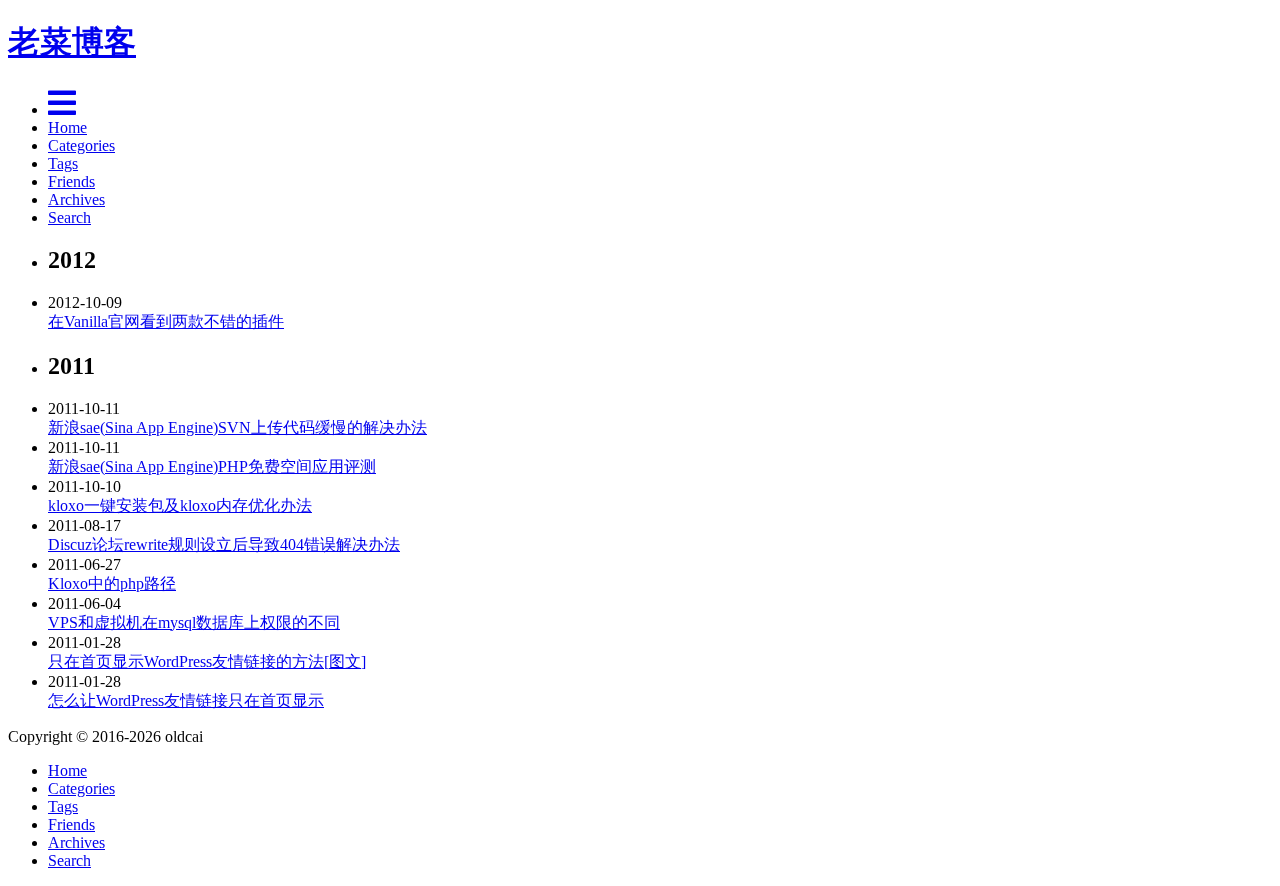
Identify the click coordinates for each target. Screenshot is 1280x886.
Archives (76, 199)
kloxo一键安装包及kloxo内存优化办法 (180, 505)
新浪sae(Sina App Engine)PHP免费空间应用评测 (212, 466)
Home (67, 127)
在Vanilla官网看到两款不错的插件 (166, 321)
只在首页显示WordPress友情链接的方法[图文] (207, 661)
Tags (63, 163)
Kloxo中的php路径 (112, 583)
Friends (71, 181)
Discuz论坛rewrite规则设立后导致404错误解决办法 (224, 544)
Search (69, 217)
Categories (81, 145)
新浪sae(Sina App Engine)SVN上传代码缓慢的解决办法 (237, 427)
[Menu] (62, 109)
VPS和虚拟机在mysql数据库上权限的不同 (194, 622)
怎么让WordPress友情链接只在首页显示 (186, 700)
